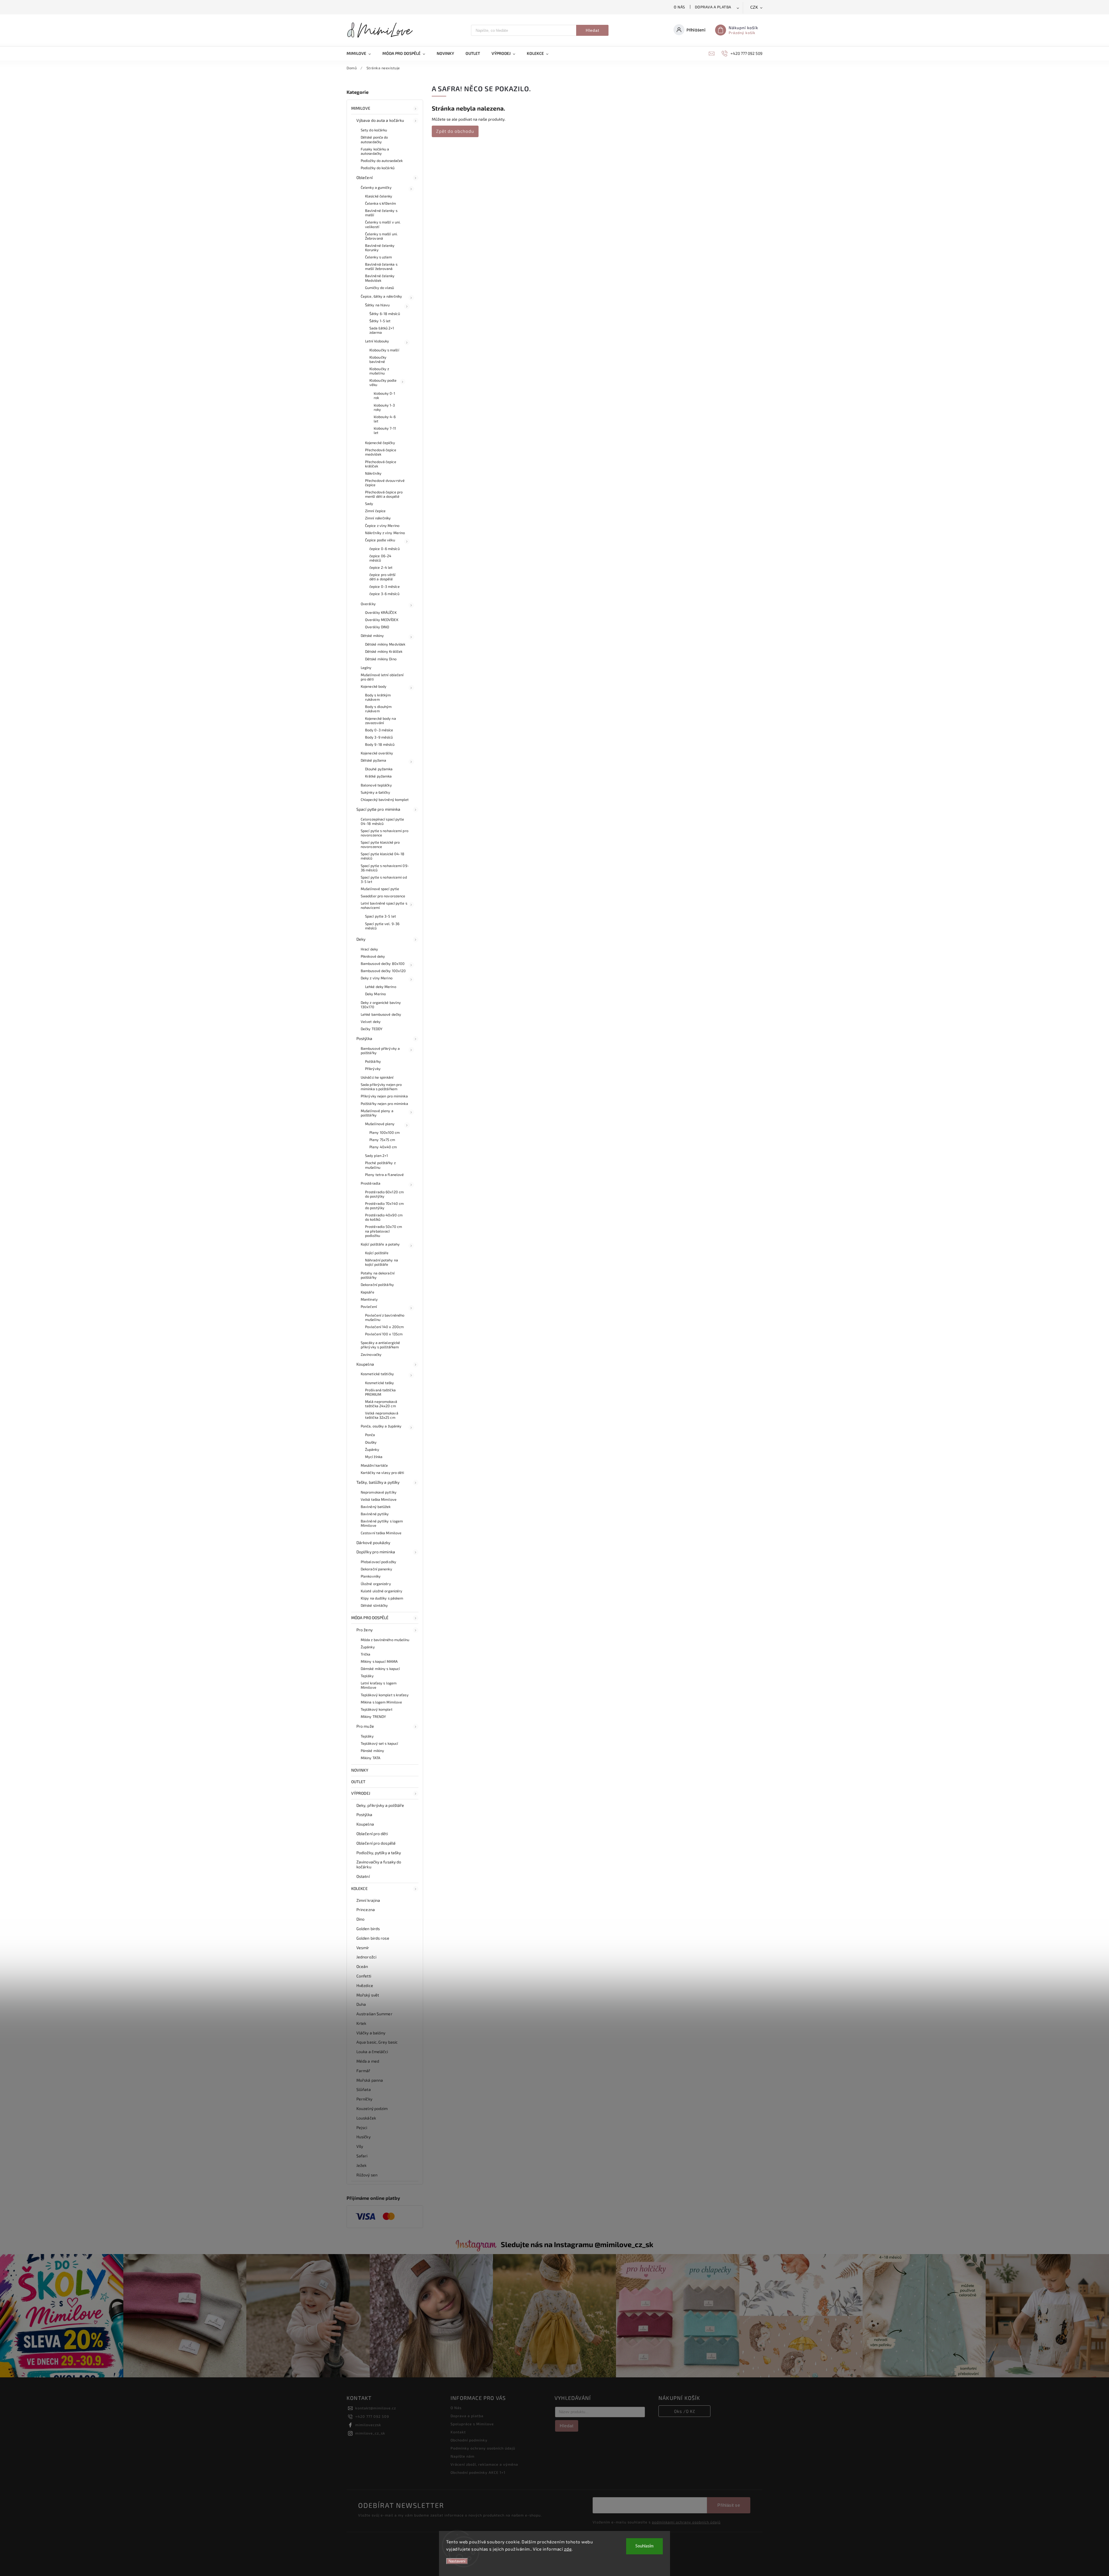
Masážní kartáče (374, 1465)
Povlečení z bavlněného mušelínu (385, 1317)
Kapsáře (368, 1292)
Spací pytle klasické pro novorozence (380, 844)
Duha (361, 2004)
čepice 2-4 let (381, 567)
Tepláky (367, 1676)
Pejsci (362, 2127)
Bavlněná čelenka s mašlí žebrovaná (381, 266)
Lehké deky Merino (381, 987)
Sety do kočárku (374, 130)
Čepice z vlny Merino (382, 525)
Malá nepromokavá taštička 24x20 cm (381, 1404)
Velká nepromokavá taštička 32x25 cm (382, 1415)
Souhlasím (644, 2546)
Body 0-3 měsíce (379, 730)
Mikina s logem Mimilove (381, 1702)
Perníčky (364, 2099)
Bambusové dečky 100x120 (383, 971)
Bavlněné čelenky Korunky (380, 248)
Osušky (371, 1442)
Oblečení (364, 177)
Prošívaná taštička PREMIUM (380, 1392)
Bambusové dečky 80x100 (383, 963)
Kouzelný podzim (372, 2108)
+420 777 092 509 (372, 2416)
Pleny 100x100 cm (385, 1132)
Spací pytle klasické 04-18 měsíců (383, 856)
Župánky (372, 1449)
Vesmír (363, 1948)
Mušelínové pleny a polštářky (377, 1113)
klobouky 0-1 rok (384, 395)
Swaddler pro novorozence (383, 896)
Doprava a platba (713, 7)
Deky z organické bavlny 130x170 (381, 1005)
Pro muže (365, 1726)
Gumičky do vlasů (380, 288)
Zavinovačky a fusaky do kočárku (379, 1864)
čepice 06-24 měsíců (380, 558)
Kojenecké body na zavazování (380, 721)
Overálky (368, 604)
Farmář (363, 2071)
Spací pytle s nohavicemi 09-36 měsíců (385, 868)
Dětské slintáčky (374, 1605)
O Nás (679, 7)
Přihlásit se (729, 2505)
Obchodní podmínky (469, 2440)
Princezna (366, 1909)
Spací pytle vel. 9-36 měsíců (382, 926)
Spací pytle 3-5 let (380, 916)
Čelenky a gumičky (376, 187)
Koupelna (365, 1364)
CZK (754, 7)
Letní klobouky (377, 341)
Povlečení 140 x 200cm (384, 1327)
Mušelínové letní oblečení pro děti (382, 677)
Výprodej (361, 1793)
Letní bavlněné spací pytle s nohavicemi (384, 905)
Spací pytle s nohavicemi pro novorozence (385, 833)
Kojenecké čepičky (380, 443)
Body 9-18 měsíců (380, 744)
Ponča (370, 1435)
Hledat (592, 30)
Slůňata (364, 2089)
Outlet (358, 1782)
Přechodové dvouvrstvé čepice (385, 483)
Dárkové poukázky (373, 1543)
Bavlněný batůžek (376, 1507)
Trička (366, 1654)
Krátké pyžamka (378, 776)
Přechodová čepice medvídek (381, 452)
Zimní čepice (375, 511)
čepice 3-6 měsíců (384, 594)
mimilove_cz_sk (370, 2433)
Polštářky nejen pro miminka (384, 1104)
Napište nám (463, 2456)
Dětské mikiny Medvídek (385, 644)
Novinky (360, 1770)
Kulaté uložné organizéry (382, 1591)
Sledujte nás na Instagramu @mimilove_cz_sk (577, 2244)
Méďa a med (368, 2061)
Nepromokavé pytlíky (379, 1492)
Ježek (362, 2165)
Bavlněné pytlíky (375, 1514)
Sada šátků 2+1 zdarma (382, 330)
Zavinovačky (371, 1354)
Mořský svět (368, 1995)
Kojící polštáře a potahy (380, 1244)
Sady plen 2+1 (376, 1155)
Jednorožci (366, 1957)
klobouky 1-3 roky (384, 407)
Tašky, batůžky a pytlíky (378, 1482)
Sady (369, 504)
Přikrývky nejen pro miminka (384, 1096)
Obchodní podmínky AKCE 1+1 (478, 2472)
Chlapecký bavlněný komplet (385, 799)
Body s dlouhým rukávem (378, 709)
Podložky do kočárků (378, 168)
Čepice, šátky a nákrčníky (382, 296)
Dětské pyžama (373, 760)
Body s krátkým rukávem (378, 697)
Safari (362, 2156)
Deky (361, 939)
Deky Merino (375, 994)
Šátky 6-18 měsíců (385, 314)
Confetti (364, 1976)
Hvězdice (365, 1985)
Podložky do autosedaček (382, 161)
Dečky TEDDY (372, 1029)
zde (568, 2549)
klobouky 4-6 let (385, 419)
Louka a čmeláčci (372, 2052)
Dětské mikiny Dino (381, 659)
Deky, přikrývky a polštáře (380, 1805)
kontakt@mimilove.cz (376, 2408)
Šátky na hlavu (377, 305)
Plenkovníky (371, 1576)
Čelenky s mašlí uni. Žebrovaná (381, 236)
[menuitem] (362, 53)
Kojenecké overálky (377, 753)
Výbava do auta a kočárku (380, 120)
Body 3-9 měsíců (379, 737)
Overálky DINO (377, 627)
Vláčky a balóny (371, 2033)
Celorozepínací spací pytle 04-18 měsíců (383, 821)
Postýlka (364, 1038)
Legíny (366, 668)
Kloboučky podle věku (383, 382)
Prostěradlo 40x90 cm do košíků (384, 1217)
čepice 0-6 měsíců (385, 549)
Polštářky (373, 1061)
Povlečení (369, 1306)
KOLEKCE (359, 1888)
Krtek (361, 2023)
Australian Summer (374, 2014)
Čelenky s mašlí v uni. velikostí (383, 224)
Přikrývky (373, 1069)
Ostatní (363, 1876)
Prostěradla (371, 1183)
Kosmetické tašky (380, 1383)
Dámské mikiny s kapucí (380, 1669)
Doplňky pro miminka (376, 1552)
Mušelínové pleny (380, 1124)
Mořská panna (370, 2080)
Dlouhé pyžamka (379, 769)
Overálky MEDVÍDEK (382, 620)
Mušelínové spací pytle (380, 889)
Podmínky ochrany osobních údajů (483, 2448)
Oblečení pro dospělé (376, 1843)
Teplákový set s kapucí (379, 1743)
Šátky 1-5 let (380, 321)
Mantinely (369, 1299)
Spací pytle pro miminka (378, 809)
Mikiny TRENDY (373, 1716)
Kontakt (458, 2432)
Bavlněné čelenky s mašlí (381, 213)
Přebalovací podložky (378, 1562)
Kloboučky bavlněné (378, 359)
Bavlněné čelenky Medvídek (380, 278)
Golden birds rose (373, 1938)
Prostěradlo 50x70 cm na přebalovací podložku (384, 1231)
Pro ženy (364, 1630)
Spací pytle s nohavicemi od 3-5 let (384, 879)
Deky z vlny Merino (377, 978)
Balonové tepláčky (376, 785)
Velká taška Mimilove (379, 1499)
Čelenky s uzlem (379, 257)
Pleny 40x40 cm (383, 1147)
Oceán (362, 1966)
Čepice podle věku (380, 540)
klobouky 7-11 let (385, 430)
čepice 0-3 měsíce (385, 586)
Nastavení (457, 2561)
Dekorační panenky (376, 1569)
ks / (685, 2411)
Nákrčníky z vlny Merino (385, 533)
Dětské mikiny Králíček (384, 651)
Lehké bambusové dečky (381, 1014)
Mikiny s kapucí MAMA (379, 1661)
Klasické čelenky (379, 196)
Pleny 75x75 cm (382, 1140)
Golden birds (368, 1929)
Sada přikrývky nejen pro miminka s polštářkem (381, 1087)
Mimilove (361, 108)
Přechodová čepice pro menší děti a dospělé (384, 494)
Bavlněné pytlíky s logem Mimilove (382, 1523)
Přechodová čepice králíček (381, 464)
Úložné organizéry (376, 1584)
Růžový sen (367, 2175)
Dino (360, 1919)
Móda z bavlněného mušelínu (385, 1640)
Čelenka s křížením (380, 203)
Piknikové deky (373, 956)
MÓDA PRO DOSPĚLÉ (370, 1618)
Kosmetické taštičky (377, 1374)
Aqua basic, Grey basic (377, 2042)
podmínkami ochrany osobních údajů (686, 2522)
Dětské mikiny (372, 635)
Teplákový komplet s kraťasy (385, 1695)
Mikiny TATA (371, 1758)
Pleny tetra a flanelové (384, 1175)
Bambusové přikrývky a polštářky (380, 1051)
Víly (360, 2146)
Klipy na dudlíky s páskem (382, 1598)
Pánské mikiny (372, 1751)
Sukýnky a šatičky (375, 792)
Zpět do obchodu (455, 131)
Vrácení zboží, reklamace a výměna (484, 2464)
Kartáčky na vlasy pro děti (383, 1472)
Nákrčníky (373, 473)
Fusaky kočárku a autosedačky (375, 151)
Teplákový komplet (377, 1709)
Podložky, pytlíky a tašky (379, 1853)
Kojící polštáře (377, 1253)
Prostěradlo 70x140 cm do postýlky (384, 1206)
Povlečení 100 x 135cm (384, 1334)
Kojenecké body (374, 686)
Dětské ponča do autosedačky (374, 139)
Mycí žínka (374, 1457)
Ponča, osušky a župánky (381, 1426)
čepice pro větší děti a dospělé (383, 577)
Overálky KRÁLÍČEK (381, 612)
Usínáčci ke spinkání (377, 1077)
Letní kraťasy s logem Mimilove (379, 1685)
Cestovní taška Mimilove (381, 1533)
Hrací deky (369, 949)
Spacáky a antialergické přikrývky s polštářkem (380, 1345)
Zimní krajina (368, 1900)
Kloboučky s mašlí (384, 350)
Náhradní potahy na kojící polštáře (382, 1262)
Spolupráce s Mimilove (472, 2424)
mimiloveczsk (368, 2425)
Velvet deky (371, 1022)
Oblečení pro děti (372, 1834)
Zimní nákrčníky (378, 518)
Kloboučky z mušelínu (379, 371)
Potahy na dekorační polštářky (378, 1275)
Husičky (363, 2137)
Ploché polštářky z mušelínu (380, 1165)
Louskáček (366, 2118)
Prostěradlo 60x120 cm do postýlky (384, 1194)
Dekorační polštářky (377, 1285)
